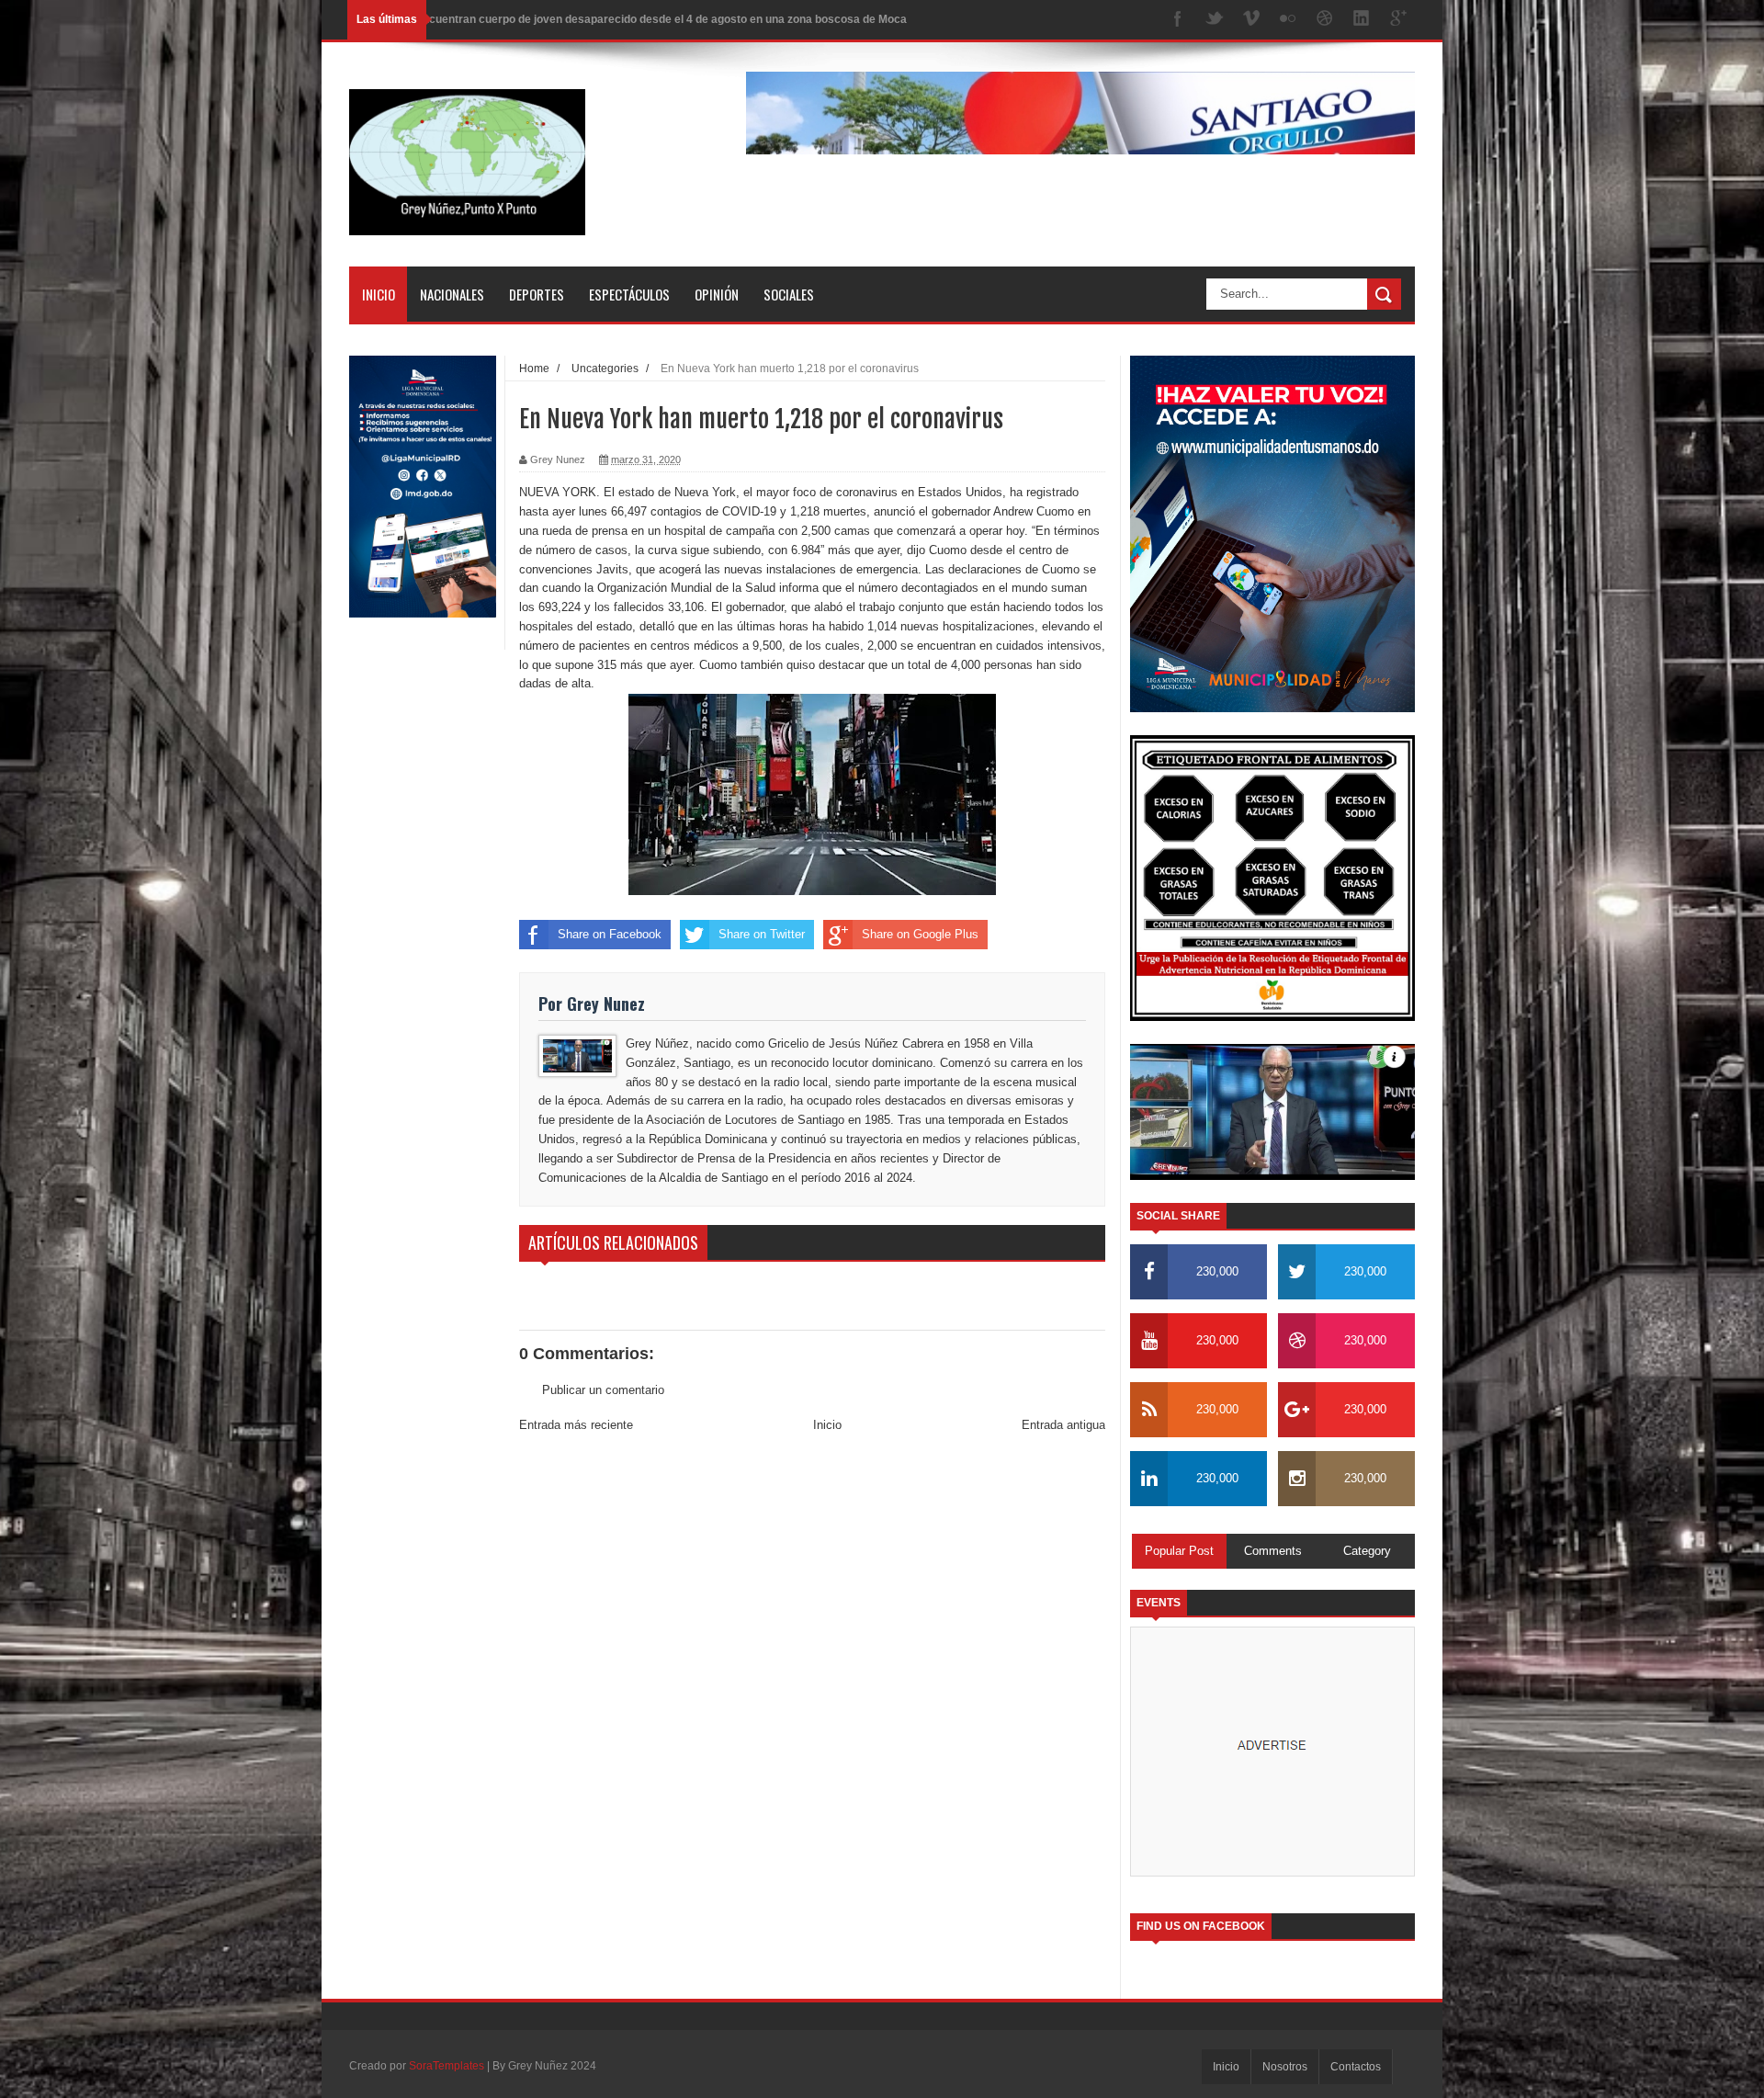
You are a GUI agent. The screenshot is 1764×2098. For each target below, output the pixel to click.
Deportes (537, 294)
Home (534, 368)
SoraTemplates (447, 2066)
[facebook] (1178, 20)
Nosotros (1285, 2067)
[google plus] (1398, 20)
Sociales (789, 294)
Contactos (1356, 2067)
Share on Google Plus (920, 934)
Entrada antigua (1063, 1425)
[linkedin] (1362, 20)
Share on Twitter (762, 934)
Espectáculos (629, 294)
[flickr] (1288, 20)
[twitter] (1215, 20)
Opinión (717, 294)
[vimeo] (1251, 20)
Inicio (379, 294)
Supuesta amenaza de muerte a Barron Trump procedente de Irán (586, 19)
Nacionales (452, 294)
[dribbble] (1325, 20)
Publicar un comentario (603, 1390)
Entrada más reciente (576, 1425)
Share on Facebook (610, 934)
